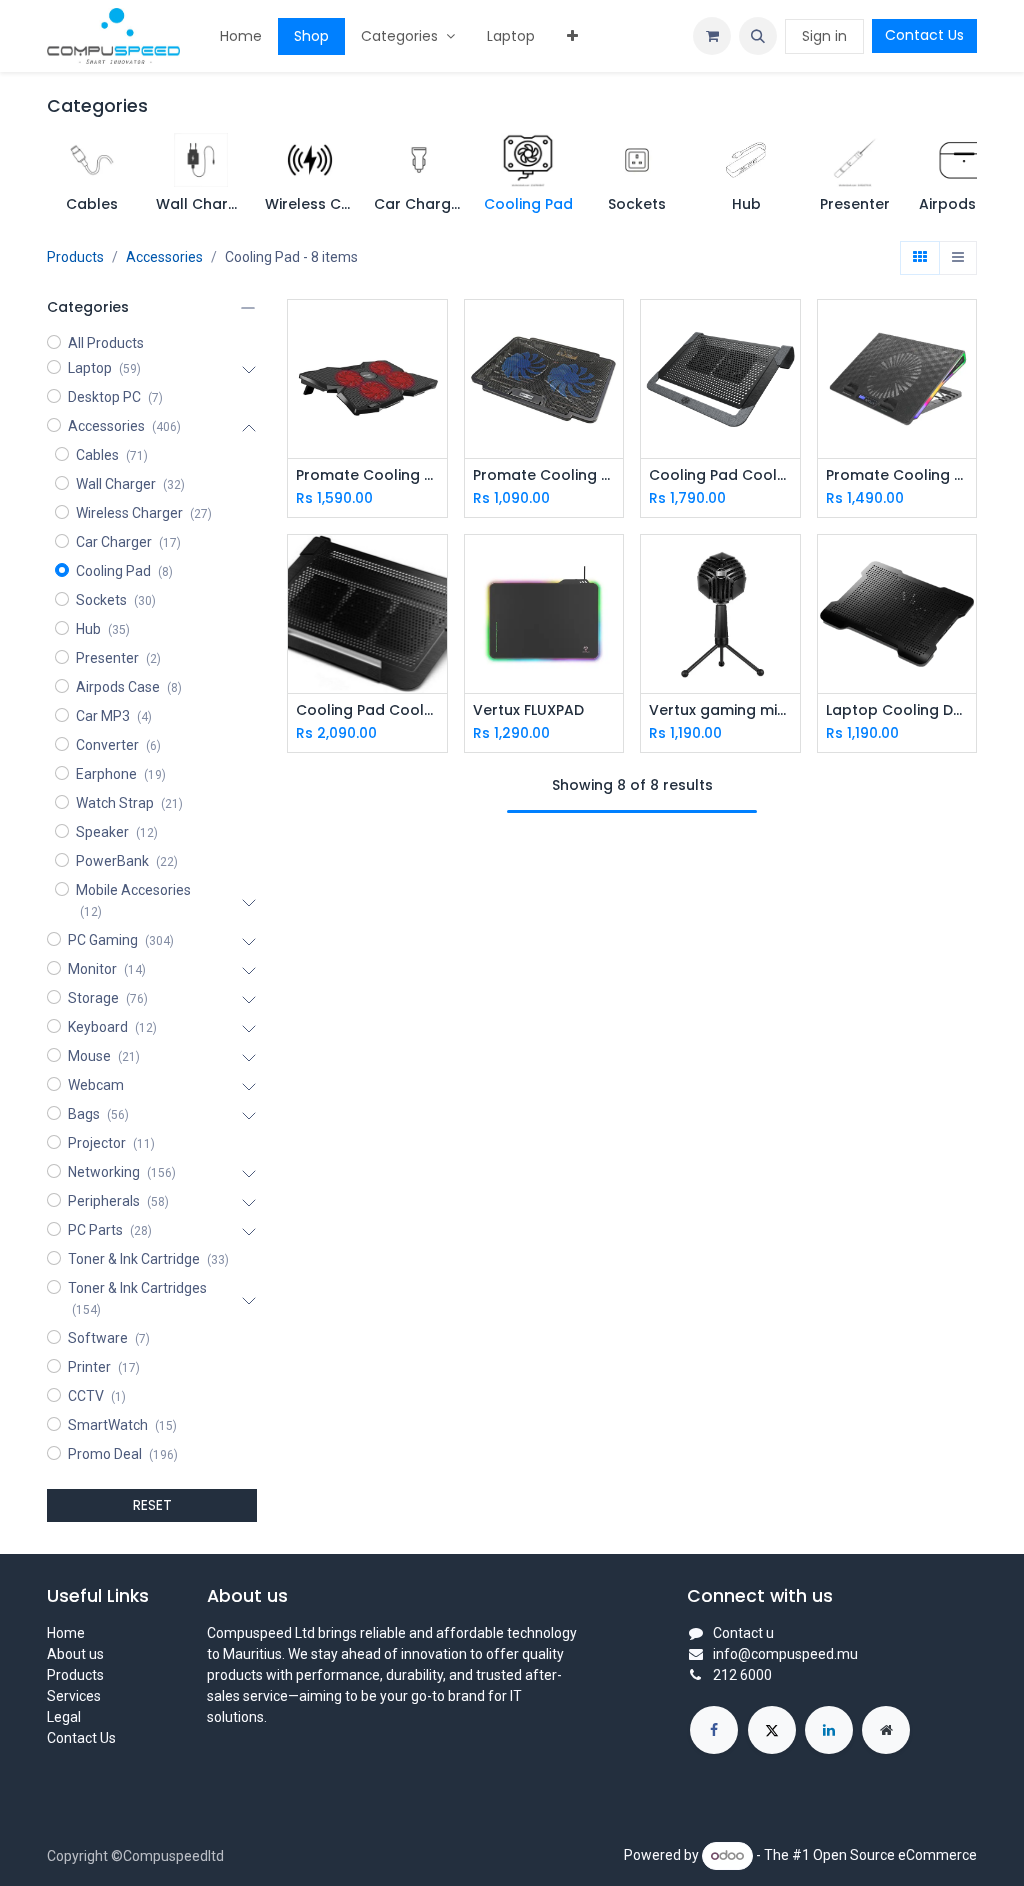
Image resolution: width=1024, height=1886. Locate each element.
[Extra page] (886, 1730)
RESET (152, 1505)
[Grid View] (920, 258)
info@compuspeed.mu (785, 1654)
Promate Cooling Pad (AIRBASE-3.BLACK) (367, 475)
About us (75, 1654)
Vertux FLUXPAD (528, 710)
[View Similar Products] (434, 422)
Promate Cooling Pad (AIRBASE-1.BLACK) (544, 475)
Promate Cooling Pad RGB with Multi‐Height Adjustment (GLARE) (897, 475)
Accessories (164, 257)
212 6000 (742, 1675)
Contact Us (924, 35)
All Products (106, 343)
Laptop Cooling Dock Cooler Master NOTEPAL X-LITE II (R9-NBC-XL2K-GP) (897, 710)
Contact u (743, 1633)
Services (74, 1696)
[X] (772, 1730)
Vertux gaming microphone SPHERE (720, 710)
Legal (64, 1717)
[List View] (958, 258)
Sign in (824, 36)
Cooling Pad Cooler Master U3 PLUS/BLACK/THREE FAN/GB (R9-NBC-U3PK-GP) (367, 710)
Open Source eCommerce (895, 1855)
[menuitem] (241, 36)
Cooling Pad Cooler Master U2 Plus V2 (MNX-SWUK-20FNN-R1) (720, 475)
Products (75, 257)
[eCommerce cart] (712, 36)
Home (66, 1633)
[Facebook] (714, 1730)
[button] (758, 36)
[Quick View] (434, 332)
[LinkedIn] (829, 1730)
